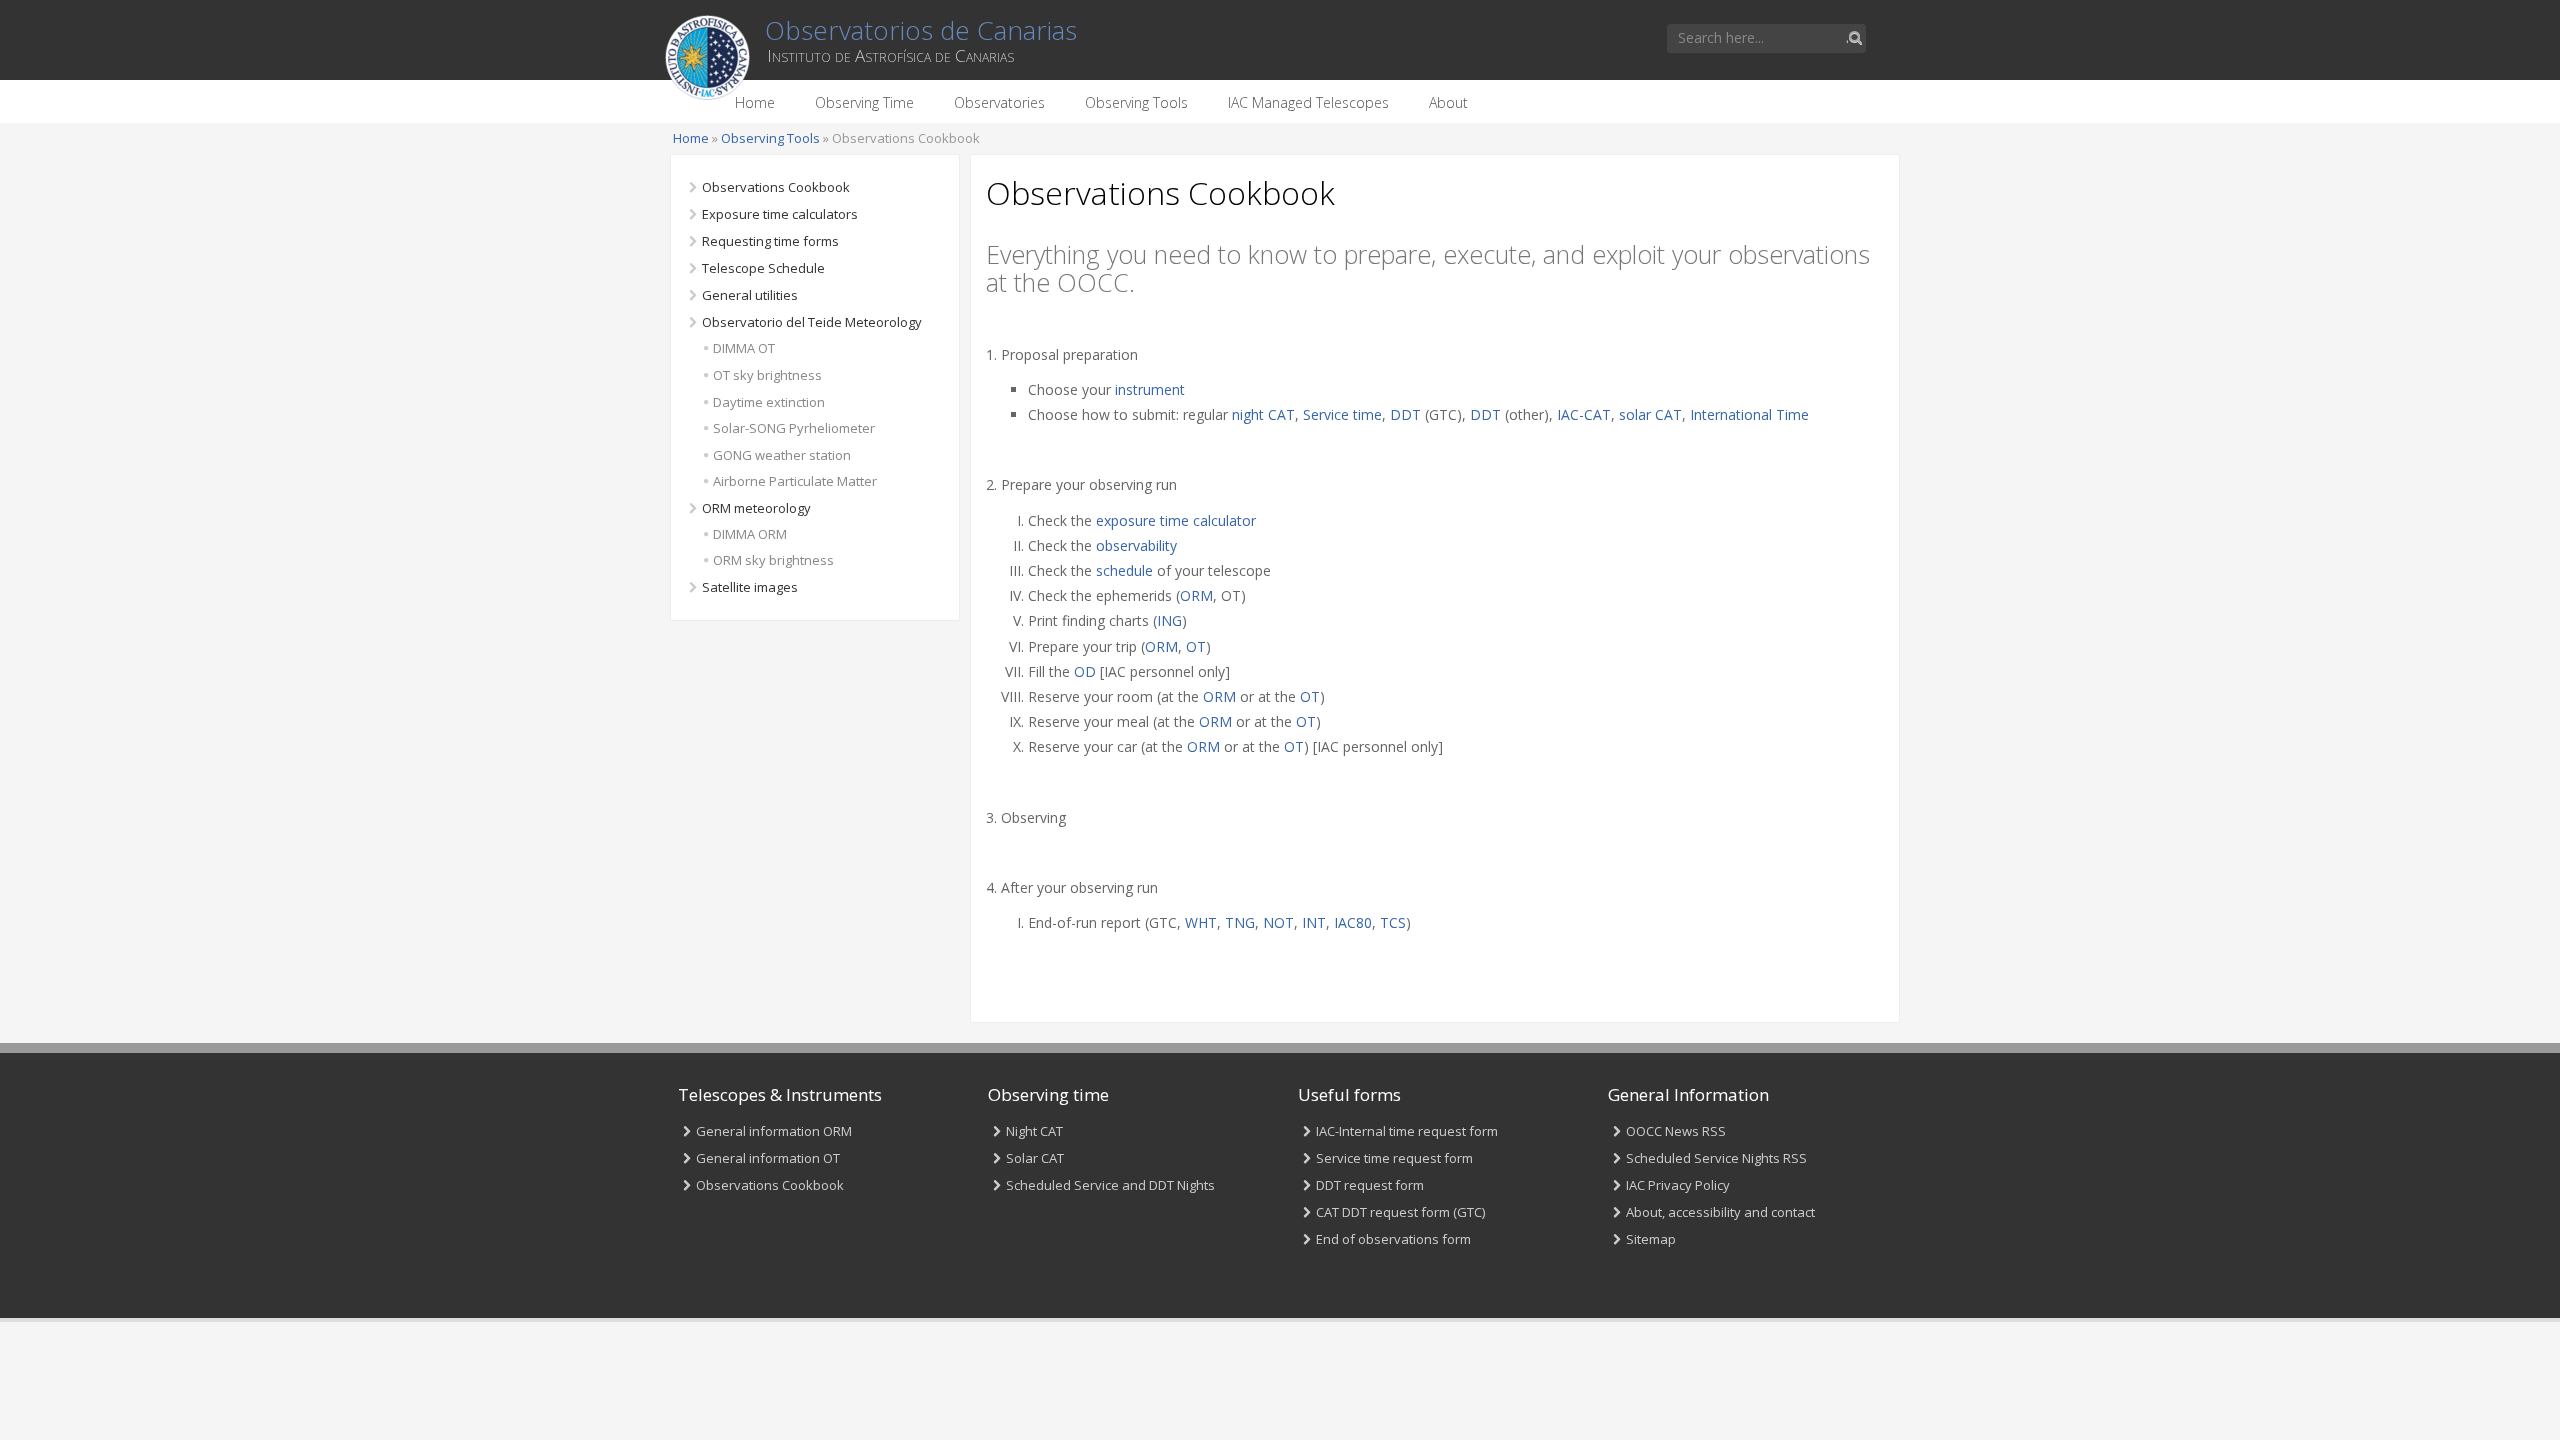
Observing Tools (1136, 102)
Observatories (999, 102)
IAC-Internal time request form (1407, 1131)
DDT (1405, 414)
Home (755, 102)
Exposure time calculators (780, 214)
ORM (1196, 595)
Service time (1342, 414)
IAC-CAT (1584, 414)
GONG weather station (782, 455)
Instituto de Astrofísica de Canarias (890, 55)
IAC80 (1353, 922)
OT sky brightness (767, 375)
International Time (1749, 414)
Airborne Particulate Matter (795, 481)
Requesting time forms (770, 241)
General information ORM (774, 1131)
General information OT (768, 1158)
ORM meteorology (756, 508)
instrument (1150, 389)
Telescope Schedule (763, 268)
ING (1169, 620)
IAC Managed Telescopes (1308, 102)
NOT (1278, 922)
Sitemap (1651, 1239)
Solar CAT (1035, 1158)
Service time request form (1394, 1158)
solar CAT (1650, 414)
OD (1085, 671)
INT (1314, 922)
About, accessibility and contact (1720, 1212)
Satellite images (750, 587)
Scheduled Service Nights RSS (1716, 1158)
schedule (1124, 570)
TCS (1393, 922)
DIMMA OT (744, 348)
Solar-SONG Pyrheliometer (794, 428)
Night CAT (1034, 1131)
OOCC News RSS (1676, 1131)
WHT (1201, 922)
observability (1136, 545)
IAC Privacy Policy (1678, 1185)
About (1448, 102)
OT (1196, 646)
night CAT (1263, 414)
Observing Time (864, 102)
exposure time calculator (1176, 520)
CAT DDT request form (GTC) (1400, 1212)
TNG (1240, 922)
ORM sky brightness (773, 560)
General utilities (750, 295)
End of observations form (1393, 1239)
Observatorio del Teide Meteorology (812, 322)
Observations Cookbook (776, 187)
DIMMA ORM (750, 534)
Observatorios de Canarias (921, 30)
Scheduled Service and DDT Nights (1110, 1185)
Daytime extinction (769, 402)
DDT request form (1370, 1185)
